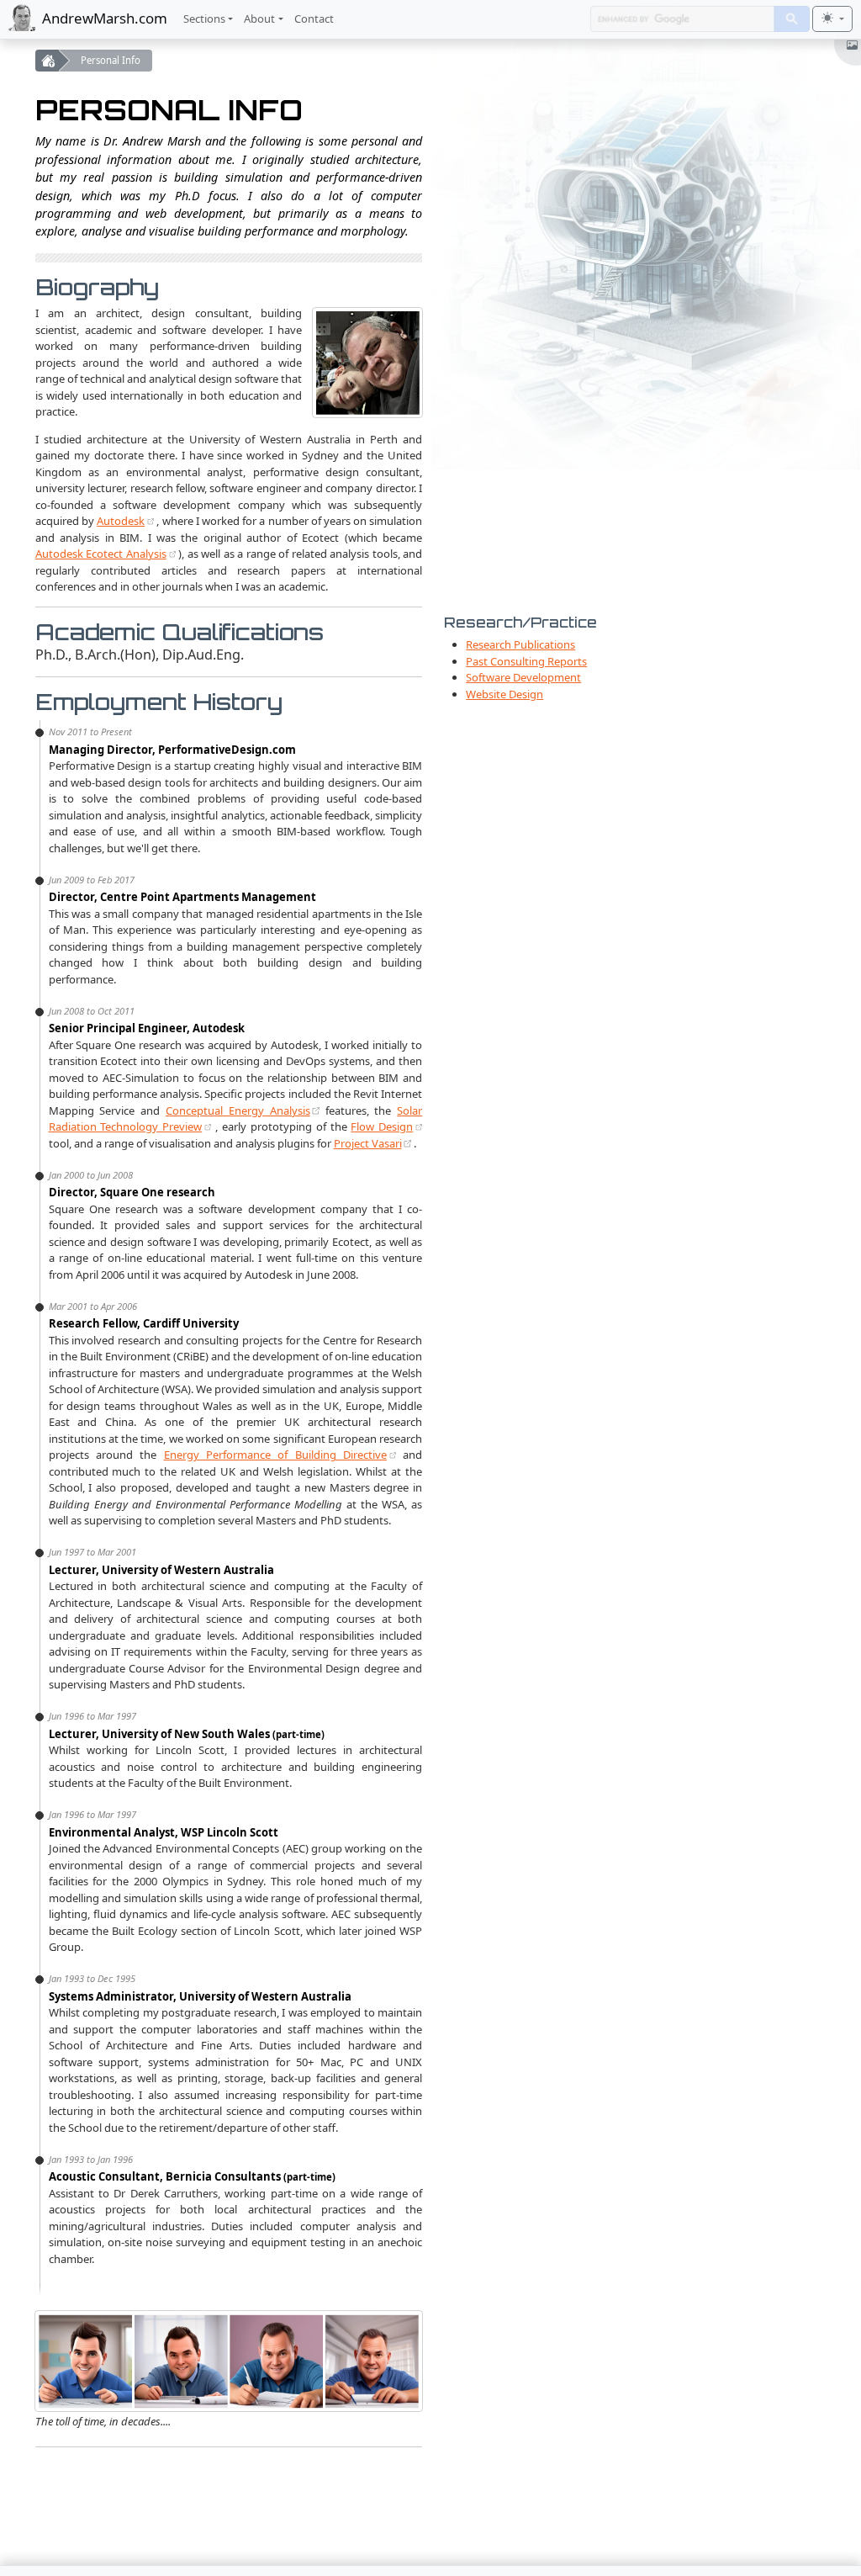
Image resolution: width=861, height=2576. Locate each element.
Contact (314, 19)
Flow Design (382, 1126)
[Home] (47, 61)
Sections (204, 19)
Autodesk (121, 521)
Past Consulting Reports (526, 661)
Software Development (523, 677)
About (259, 19)
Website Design (504, 694)
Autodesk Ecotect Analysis (101, 554)
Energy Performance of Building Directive (275, 1455)
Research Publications (520, 644)
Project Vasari (368, 1143)
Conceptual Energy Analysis (238, 1110)
